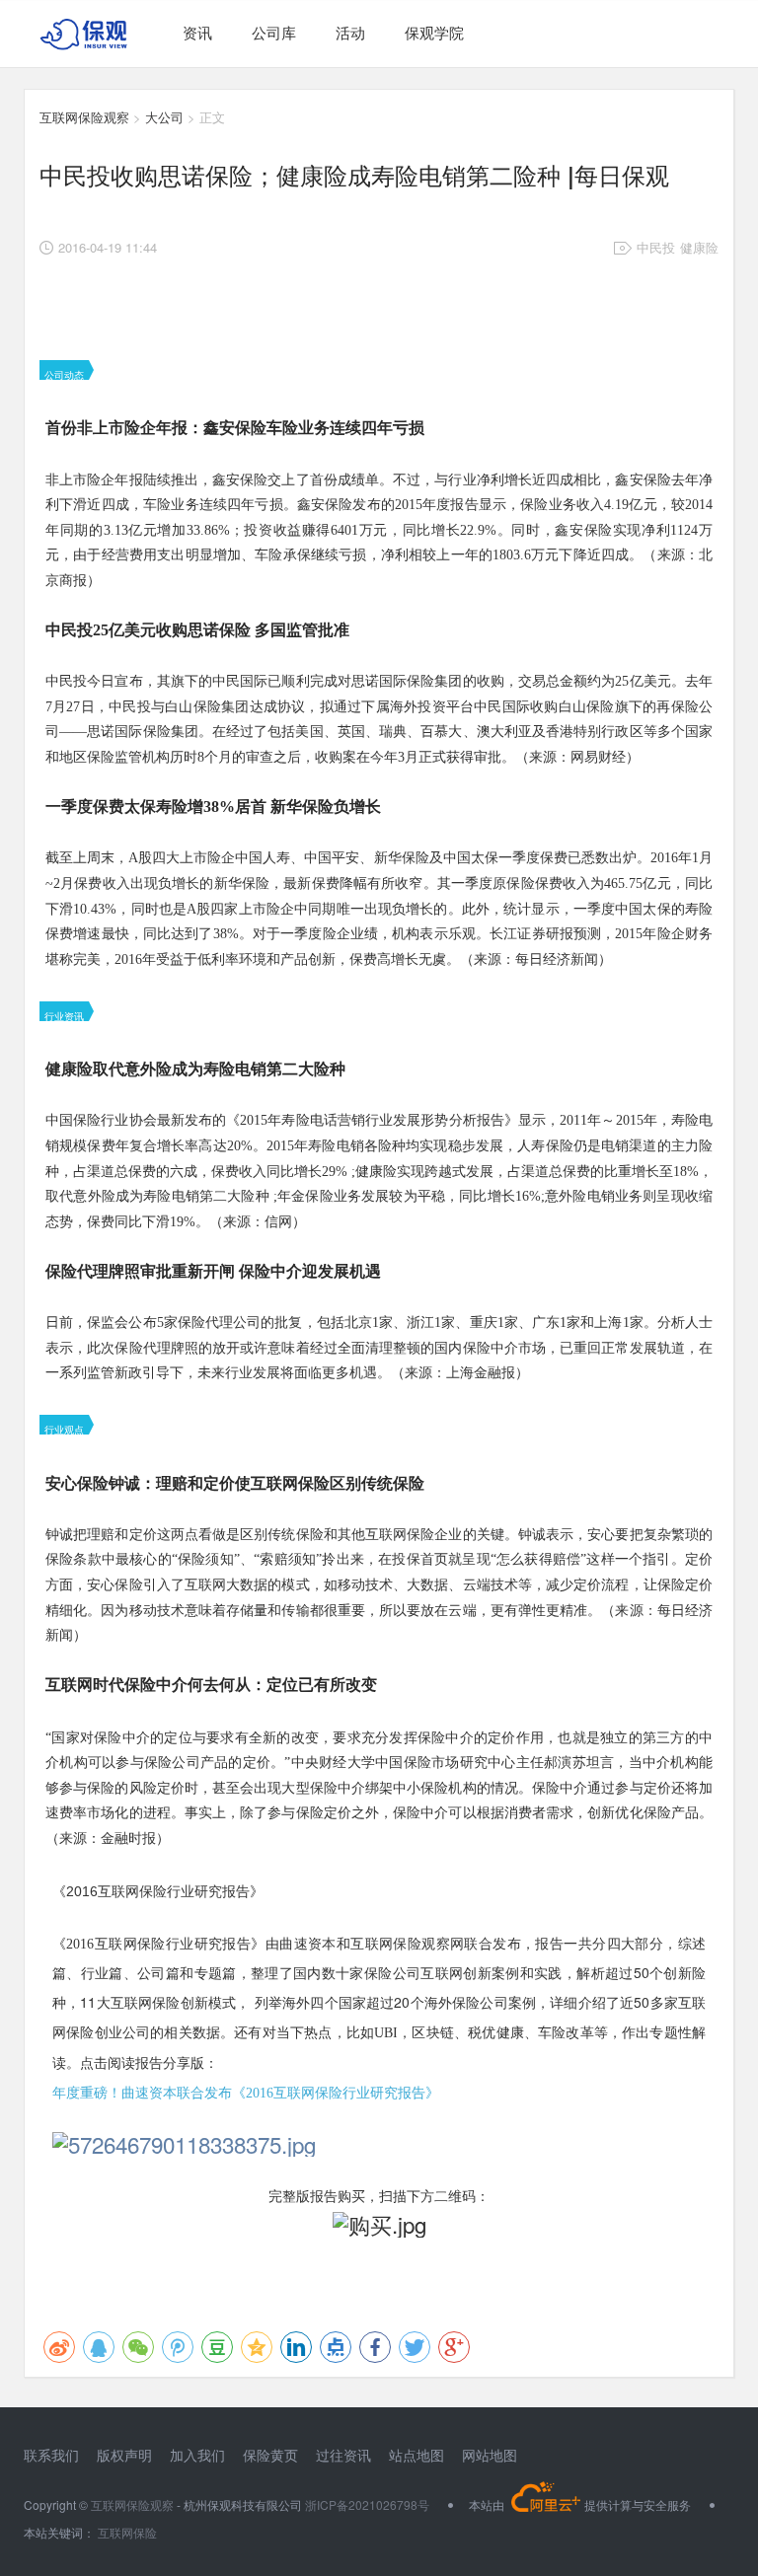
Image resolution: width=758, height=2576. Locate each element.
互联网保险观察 (84, 117)
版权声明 (124, 2455)
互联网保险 (126, 2532)
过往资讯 (343, 2455)
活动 (350, 32)
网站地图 (490, 2455)
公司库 (274, 32)
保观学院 (434, 32)
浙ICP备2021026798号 (367, 2504)
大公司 (164, 117)
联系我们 (51, 2455)
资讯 (197, 32)
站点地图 (417, 2455)
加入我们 (197, 2455)
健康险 (699, 247)
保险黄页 (270, 2455)
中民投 (656, 247)
